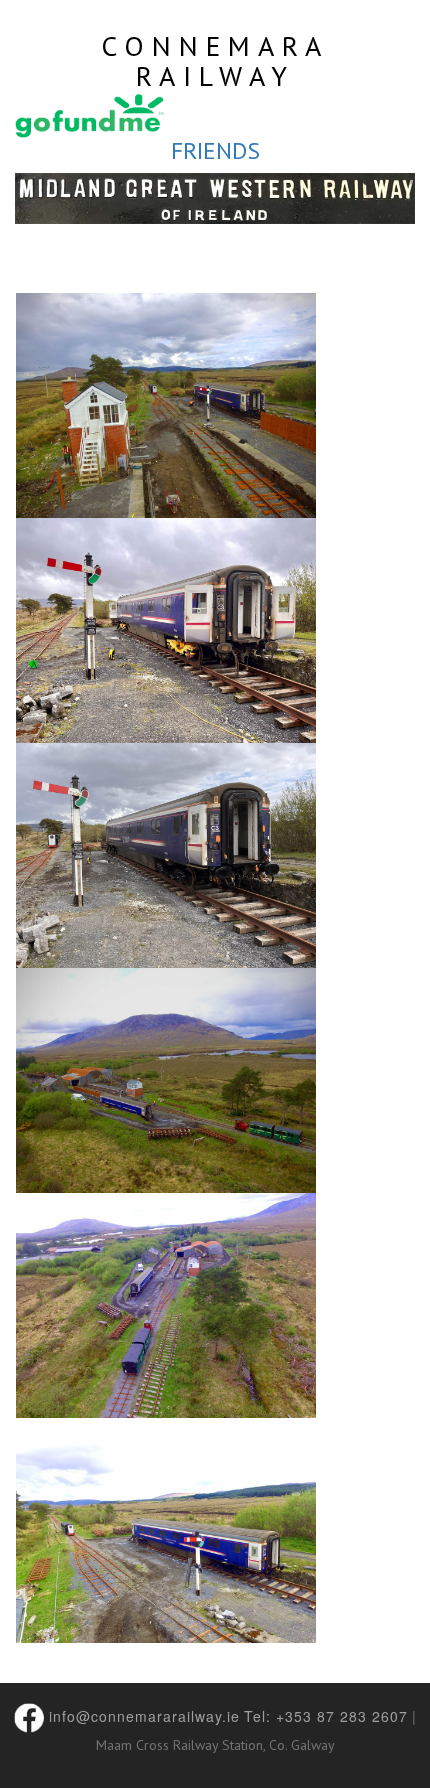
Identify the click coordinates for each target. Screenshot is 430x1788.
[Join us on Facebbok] (29, 1715)
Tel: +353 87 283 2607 (326, 1715)
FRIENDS (215, 150)
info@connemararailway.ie (144, 1715)
